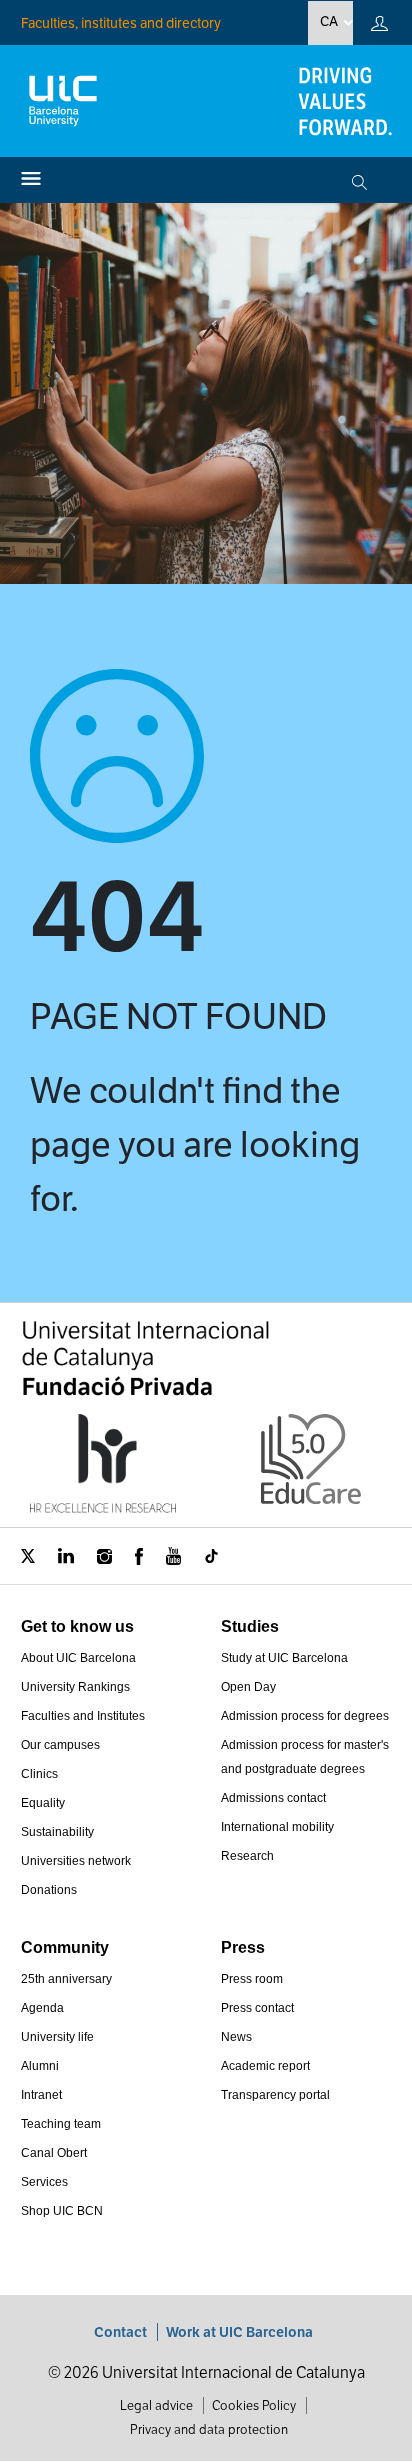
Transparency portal (275, 2095)
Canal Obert (54, 2153)
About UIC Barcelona (78, 1658)
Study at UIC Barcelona (284, 1658)
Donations (49, 1890)
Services (44, 2182)
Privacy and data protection (209, 2429)
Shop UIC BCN (62, 2211)
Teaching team (61, 2124)
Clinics (39, 1774)
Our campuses (60, 1745)
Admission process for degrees (305, 1716)
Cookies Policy (254, 2405)
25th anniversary (66, 1979)
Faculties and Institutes (83, 1716)
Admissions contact (273, 1798)
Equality (43, 1803)
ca (329, 21)
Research (247, 1856)
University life (57, 2037)
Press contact (257, 2008)
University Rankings (75, 1687)
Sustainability (57, 1832)
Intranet (41, 2095)
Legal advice (156, 2405)
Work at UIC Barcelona (239, 2332)
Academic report (265, 2066)
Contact (120, 2332)
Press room (252, 1979)
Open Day (248, 1687)
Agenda (42, 2008)
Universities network (76, 1861)
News (236, 2037)
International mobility (277, 1827)
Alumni (40, 2066)
